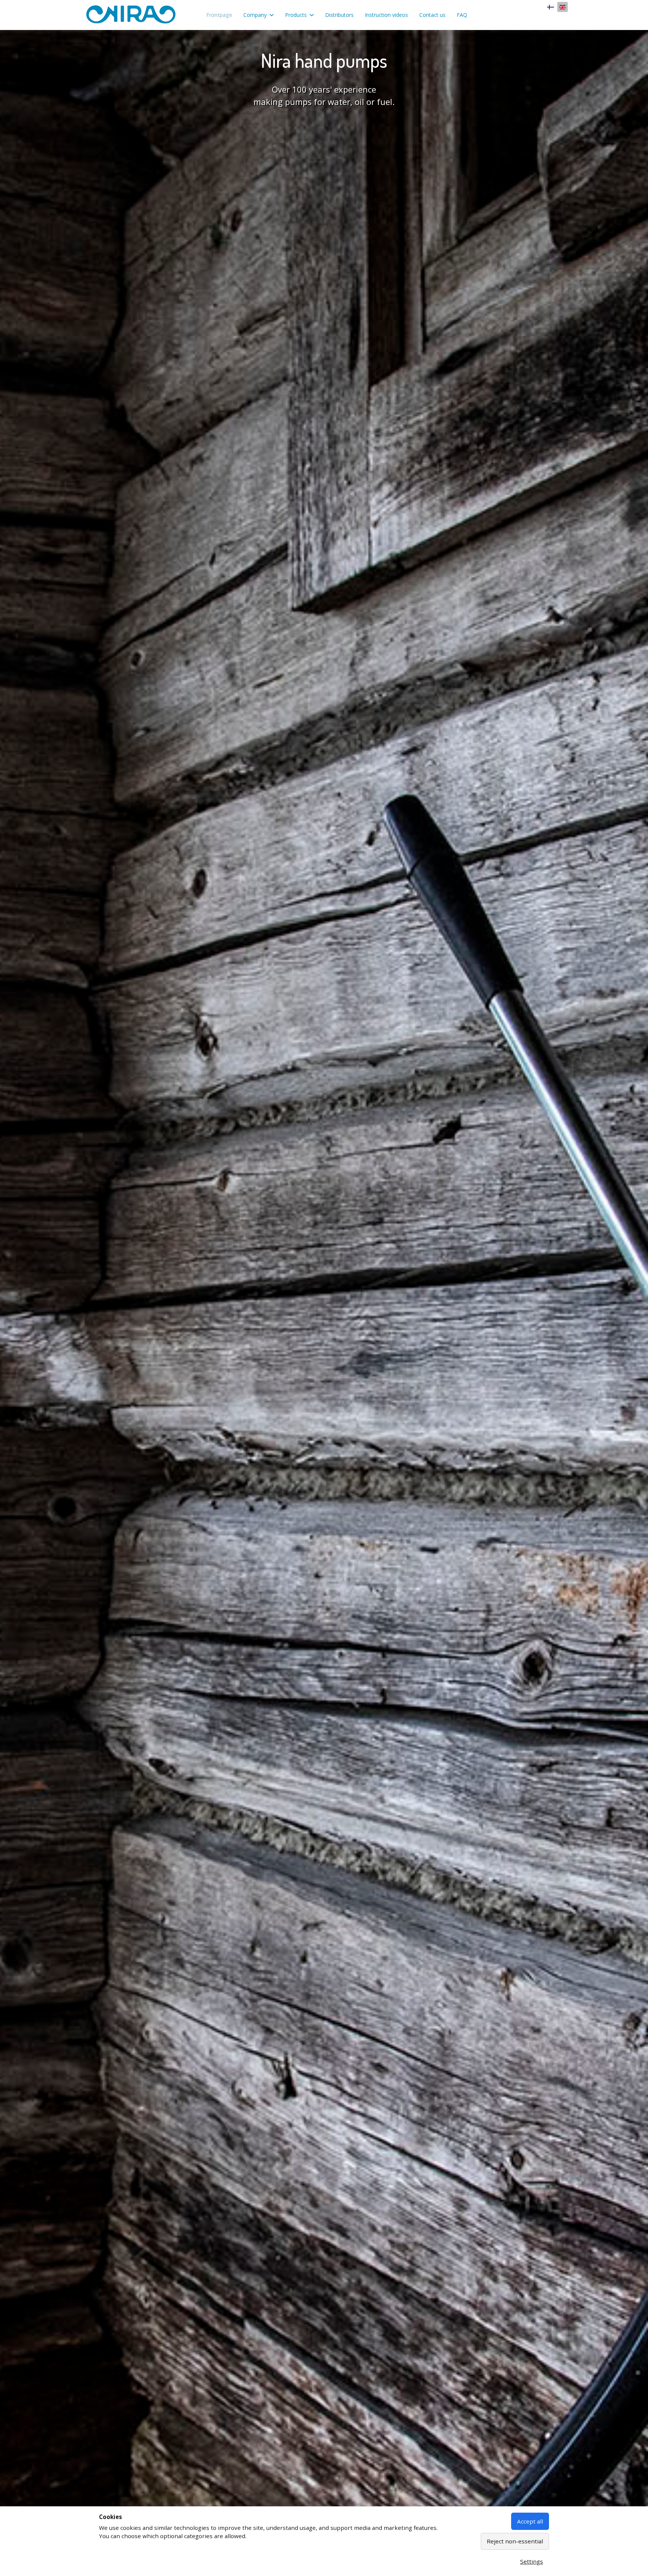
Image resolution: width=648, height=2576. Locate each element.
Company (255, 15)
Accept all (530, 2521)
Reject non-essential (515, 2541)
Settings (532, 2561)
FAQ (462, 15)
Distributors (339, 15)
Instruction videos (386, 15)
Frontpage (219, 15)
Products (296, 15)
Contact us (432, 15)
